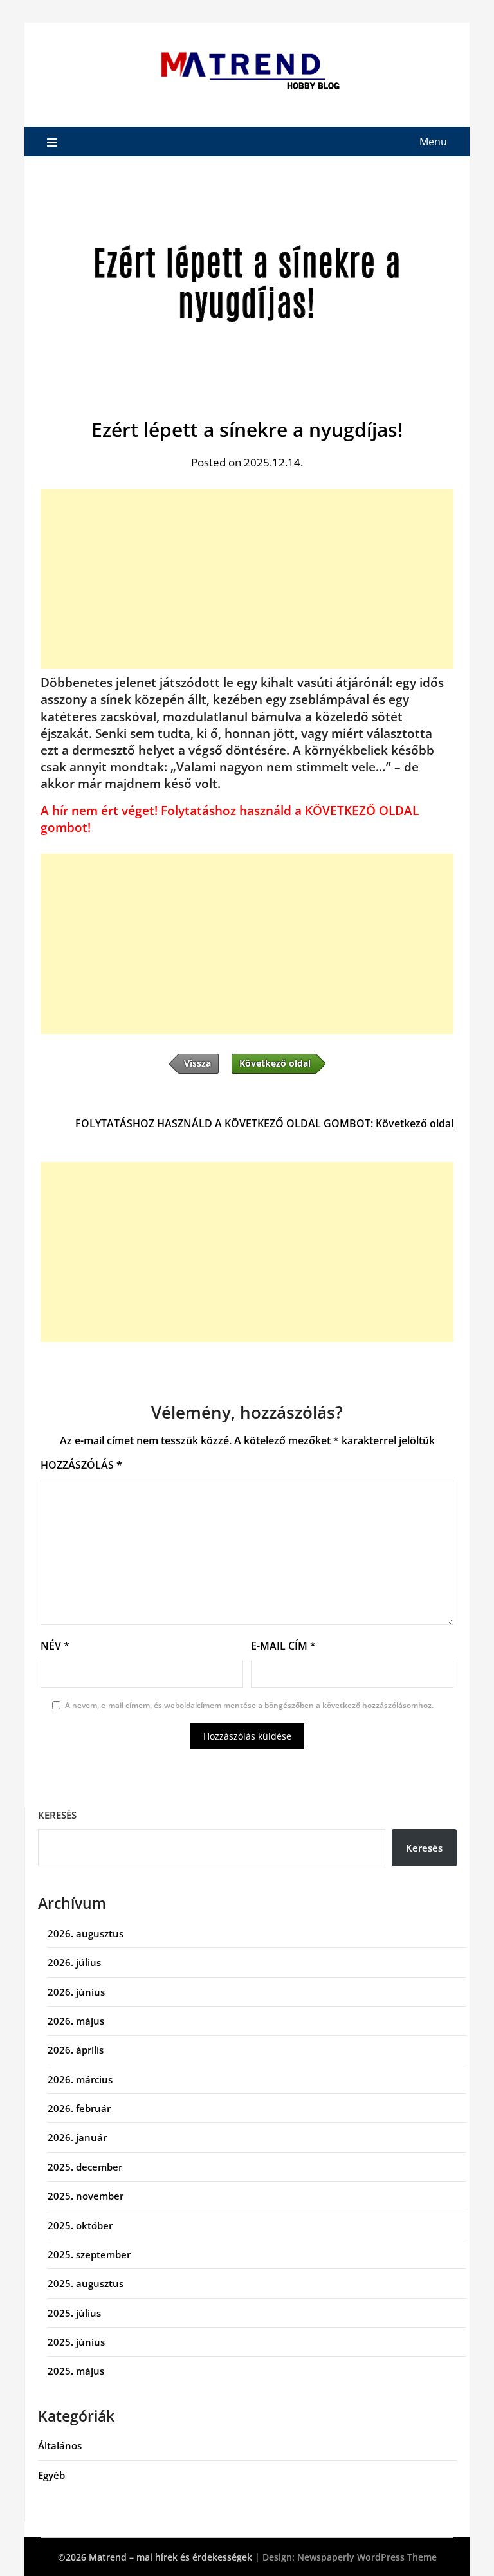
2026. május (76, 2021)
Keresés (57, 1815)
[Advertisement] (247, 579)
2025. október (80, 2225)
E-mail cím (283, 1646)
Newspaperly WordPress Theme (367, 2557)
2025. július (74, 2313)
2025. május (76, 2371)
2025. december (85, 2167)
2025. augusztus (86, 2283)
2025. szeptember (89, 2254)
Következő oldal (415, 1123)
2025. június (76, 2342)
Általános (60, 2445)
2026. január (77, 2137)
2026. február (79, 2108)
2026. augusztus (86, 1933)
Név (55, 1646)
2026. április (76, 2050)
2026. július (74, 1962)
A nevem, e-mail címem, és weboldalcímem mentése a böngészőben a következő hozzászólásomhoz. (249, 1705)
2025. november (86, 2196)
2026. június (76, 1992)
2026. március (80, 2079)
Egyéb (51, 2475)
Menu (433, 142)
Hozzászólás (81, 1465)
